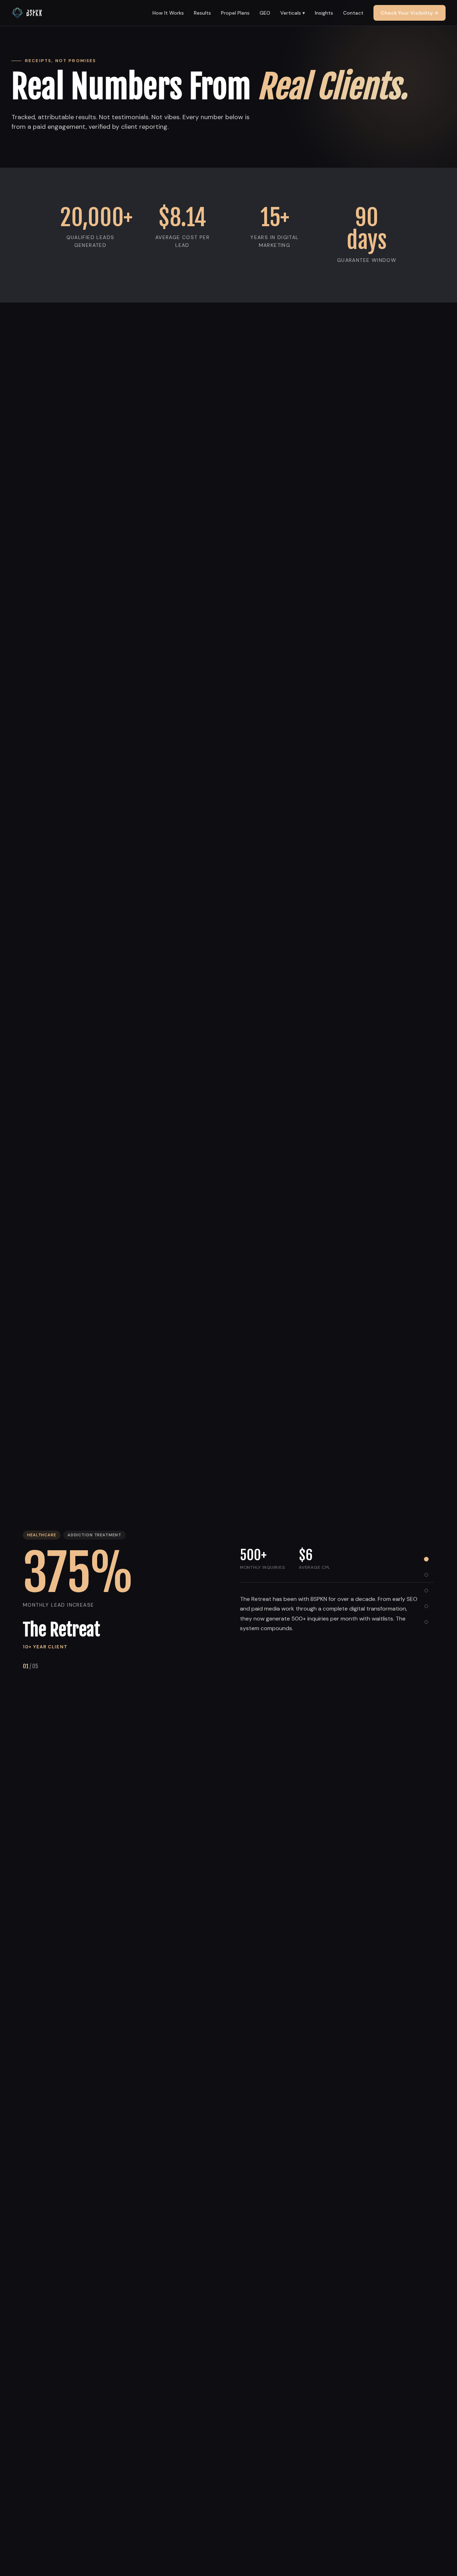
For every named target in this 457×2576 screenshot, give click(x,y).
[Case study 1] (426, 1559)
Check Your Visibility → (410, 13)
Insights (324, 13)
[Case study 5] (426, 1622)
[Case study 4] (426, 1606)
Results (202, 13)
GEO (265, 13)
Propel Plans (235, 13)
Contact (353, 13)
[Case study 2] (426, 1575)
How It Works (168, 13)
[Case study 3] (426, 1591)
